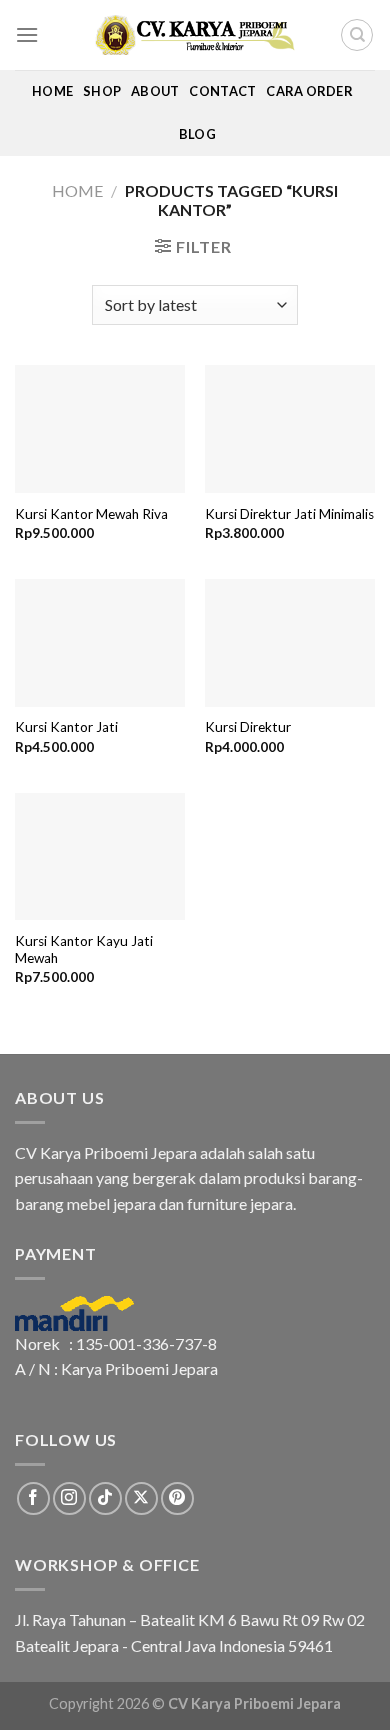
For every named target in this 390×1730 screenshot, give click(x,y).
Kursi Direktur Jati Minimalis (289, 514)
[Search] (357, 35)
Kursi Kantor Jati (66, 727)
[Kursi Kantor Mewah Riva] (100, 429)
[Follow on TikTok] (105, 1498)
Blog (197, 134)
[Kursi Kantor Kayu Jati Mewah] (100, 857)
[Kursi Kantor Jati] (100, 643)
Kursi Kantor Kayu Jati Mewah (84, 950)
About (155, 91)
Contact (222, 91)
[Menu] (27, 34)
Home (52, 91)
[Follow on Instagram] (69, 1498)
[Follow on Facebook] (33, 1498)
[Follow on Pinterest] (177, 1498)
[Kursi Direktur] (290, 643)
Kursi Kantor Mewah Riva (91, 514)
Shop (102, 91)
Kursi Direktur (248, 727)
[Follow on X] (141, 1498)
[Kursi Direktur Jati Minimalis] (290, 429)
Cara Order (309, 91)
